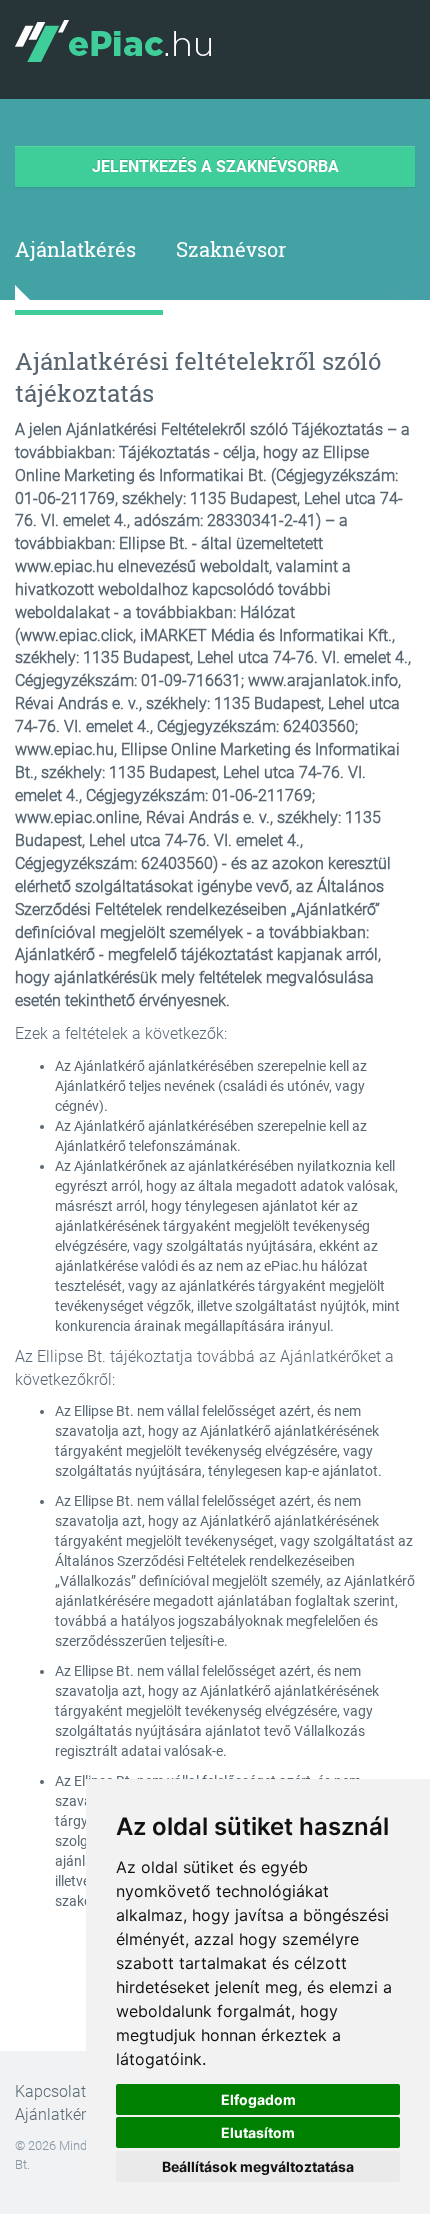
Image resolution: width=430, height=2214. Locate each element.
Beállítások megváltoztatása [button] (258, 2166)
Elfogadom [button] (258, 2099)
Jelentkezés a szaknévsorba (215, 166)
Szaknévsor (231, 249)
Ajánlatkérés (75, 249)
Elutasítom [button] (258, 2132)
